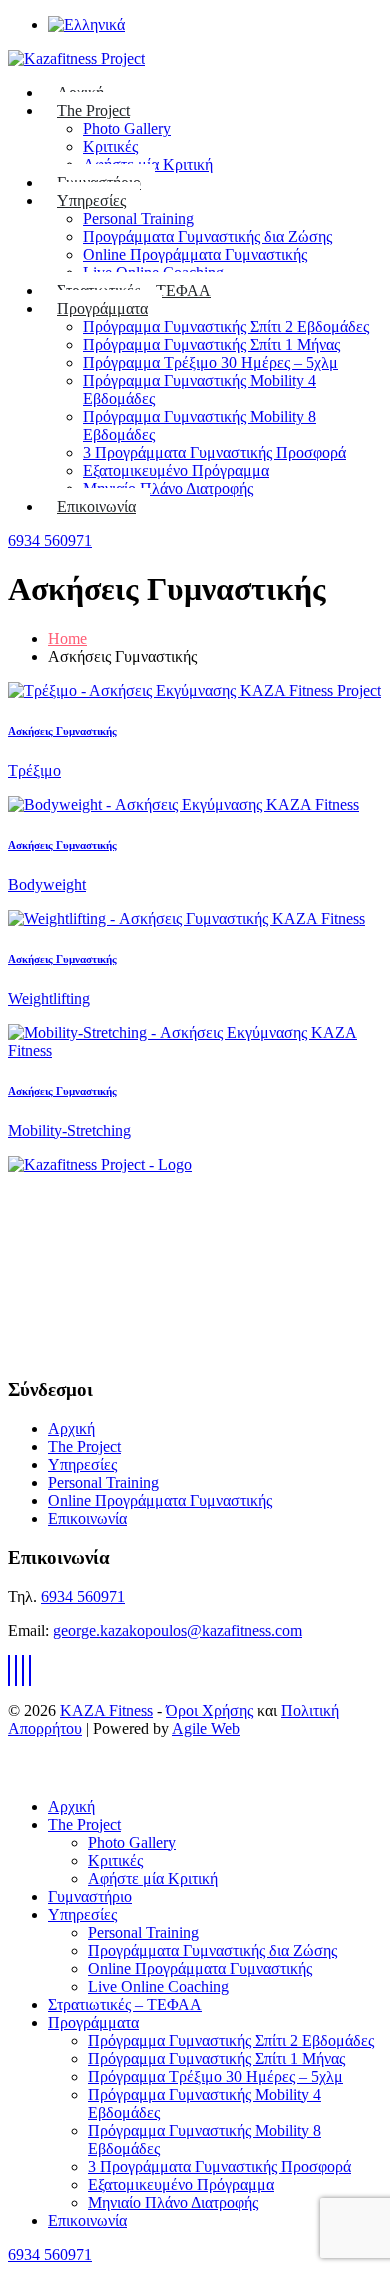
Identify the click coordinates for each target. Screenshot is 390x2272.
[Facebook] (9, 1670)
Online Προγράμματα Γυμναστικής (195, 254)
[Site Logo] (76, 58)
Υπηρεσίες (91, 200)
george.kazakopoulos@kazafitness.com (177, 1630)
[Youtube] (23, 1670)
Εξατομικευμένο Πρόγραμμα (176, 470)
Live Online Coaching (158, 1986)
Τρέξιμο (34, 770)
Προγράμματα (102, 308)
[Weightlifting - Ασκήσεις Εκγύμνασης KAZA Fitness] (186, 918)
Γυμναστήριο (90, 1896)
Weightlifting (49, 998)
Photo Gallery (127, 128)
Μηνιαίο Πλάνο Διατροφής (168, 488)
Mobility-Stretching (69, 1130)
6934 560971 (50, 540)
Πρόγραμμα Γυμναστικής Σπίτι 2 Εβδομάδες (226, 326)
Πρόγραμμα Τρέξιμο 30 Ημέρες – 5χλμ (210, 362)
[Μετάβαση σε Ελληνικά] (86, 24)
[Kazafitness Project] (100, 1164)
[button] (20, 1772)
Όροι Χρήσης (209, 1710)
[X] (16, 1670)
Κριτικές (110, 146)
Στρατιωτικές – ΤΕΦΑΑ (125, 2004)
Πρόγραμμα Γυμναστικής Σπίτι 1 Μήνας (211, 344)
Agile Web (206, 1728)
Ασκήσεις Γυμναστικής (62, 731)
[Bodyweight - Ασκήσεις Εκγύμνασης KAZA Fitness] (183, 804)
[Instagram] (30, 1670)
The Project (93, 110)
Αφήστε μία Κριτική (153, 1878)
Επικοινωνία (96, 506)
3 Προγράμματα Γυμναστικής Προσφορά (214, 452)
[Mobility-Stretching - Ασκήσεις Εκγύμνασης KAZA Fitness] (195, 1050)
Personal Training (138, 218)
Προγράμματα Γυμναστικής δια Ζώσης (207, 236)
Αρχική (71, 1428)
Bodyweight (47, 884)
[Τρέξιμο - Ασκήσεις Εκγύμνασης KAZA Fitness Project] (194, 690)
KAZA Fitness (106, 1710)
